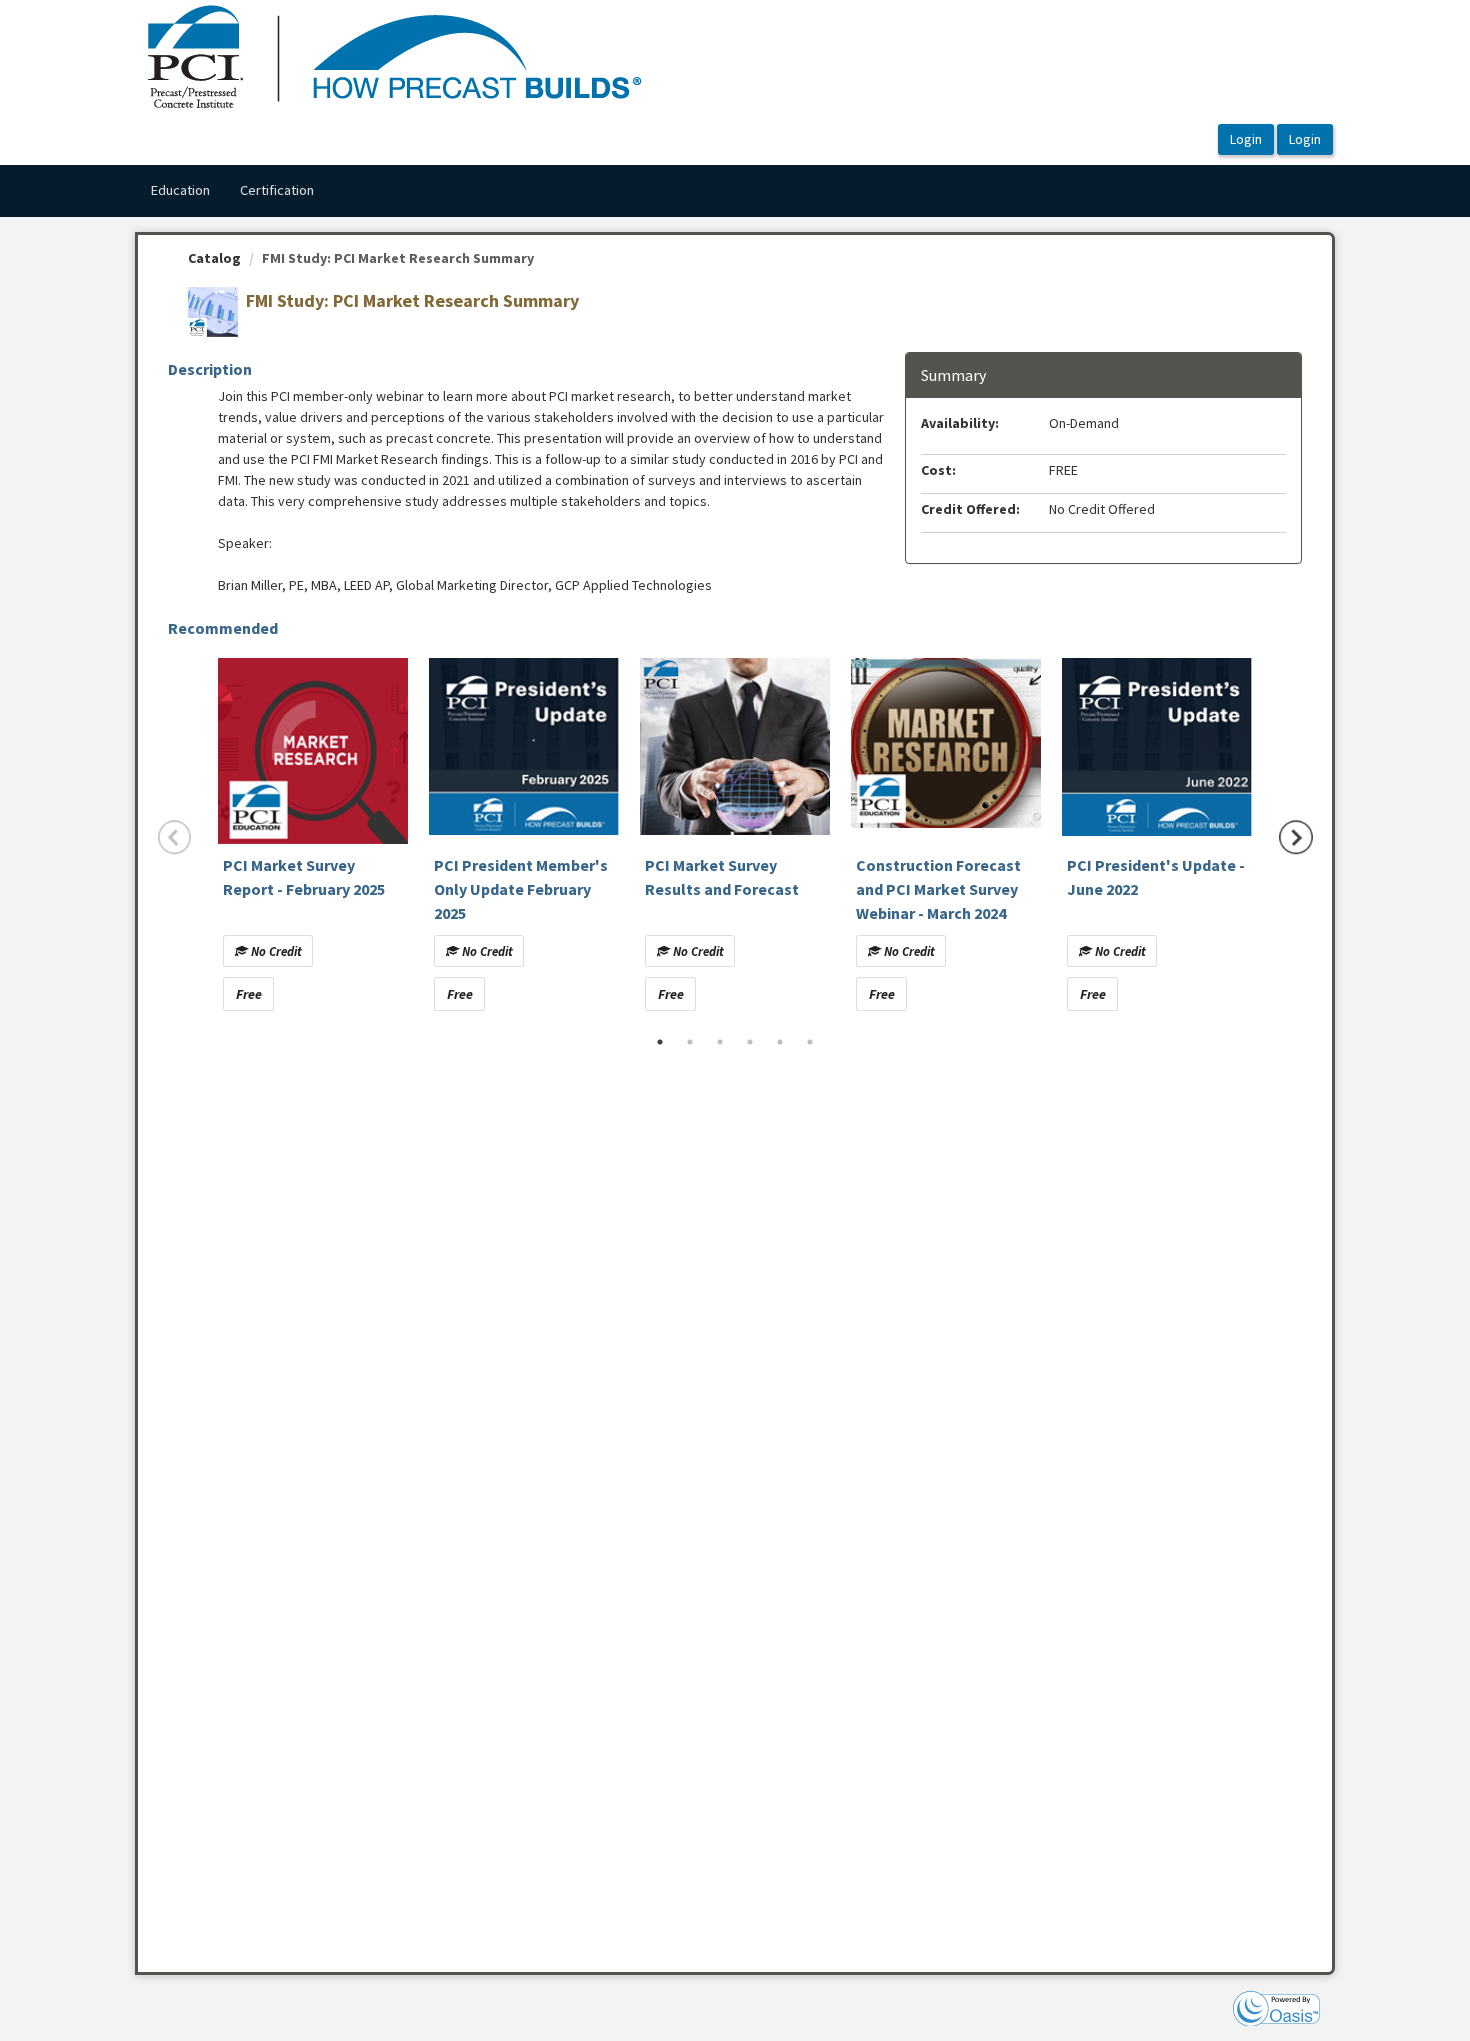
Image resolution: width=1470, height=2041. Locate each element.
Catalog (214, 258)
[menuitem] (180, 191)
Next (1296, 837)
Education (180, 190)
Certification (277, 190)
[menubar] (232, 191)
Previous (175, 837)
